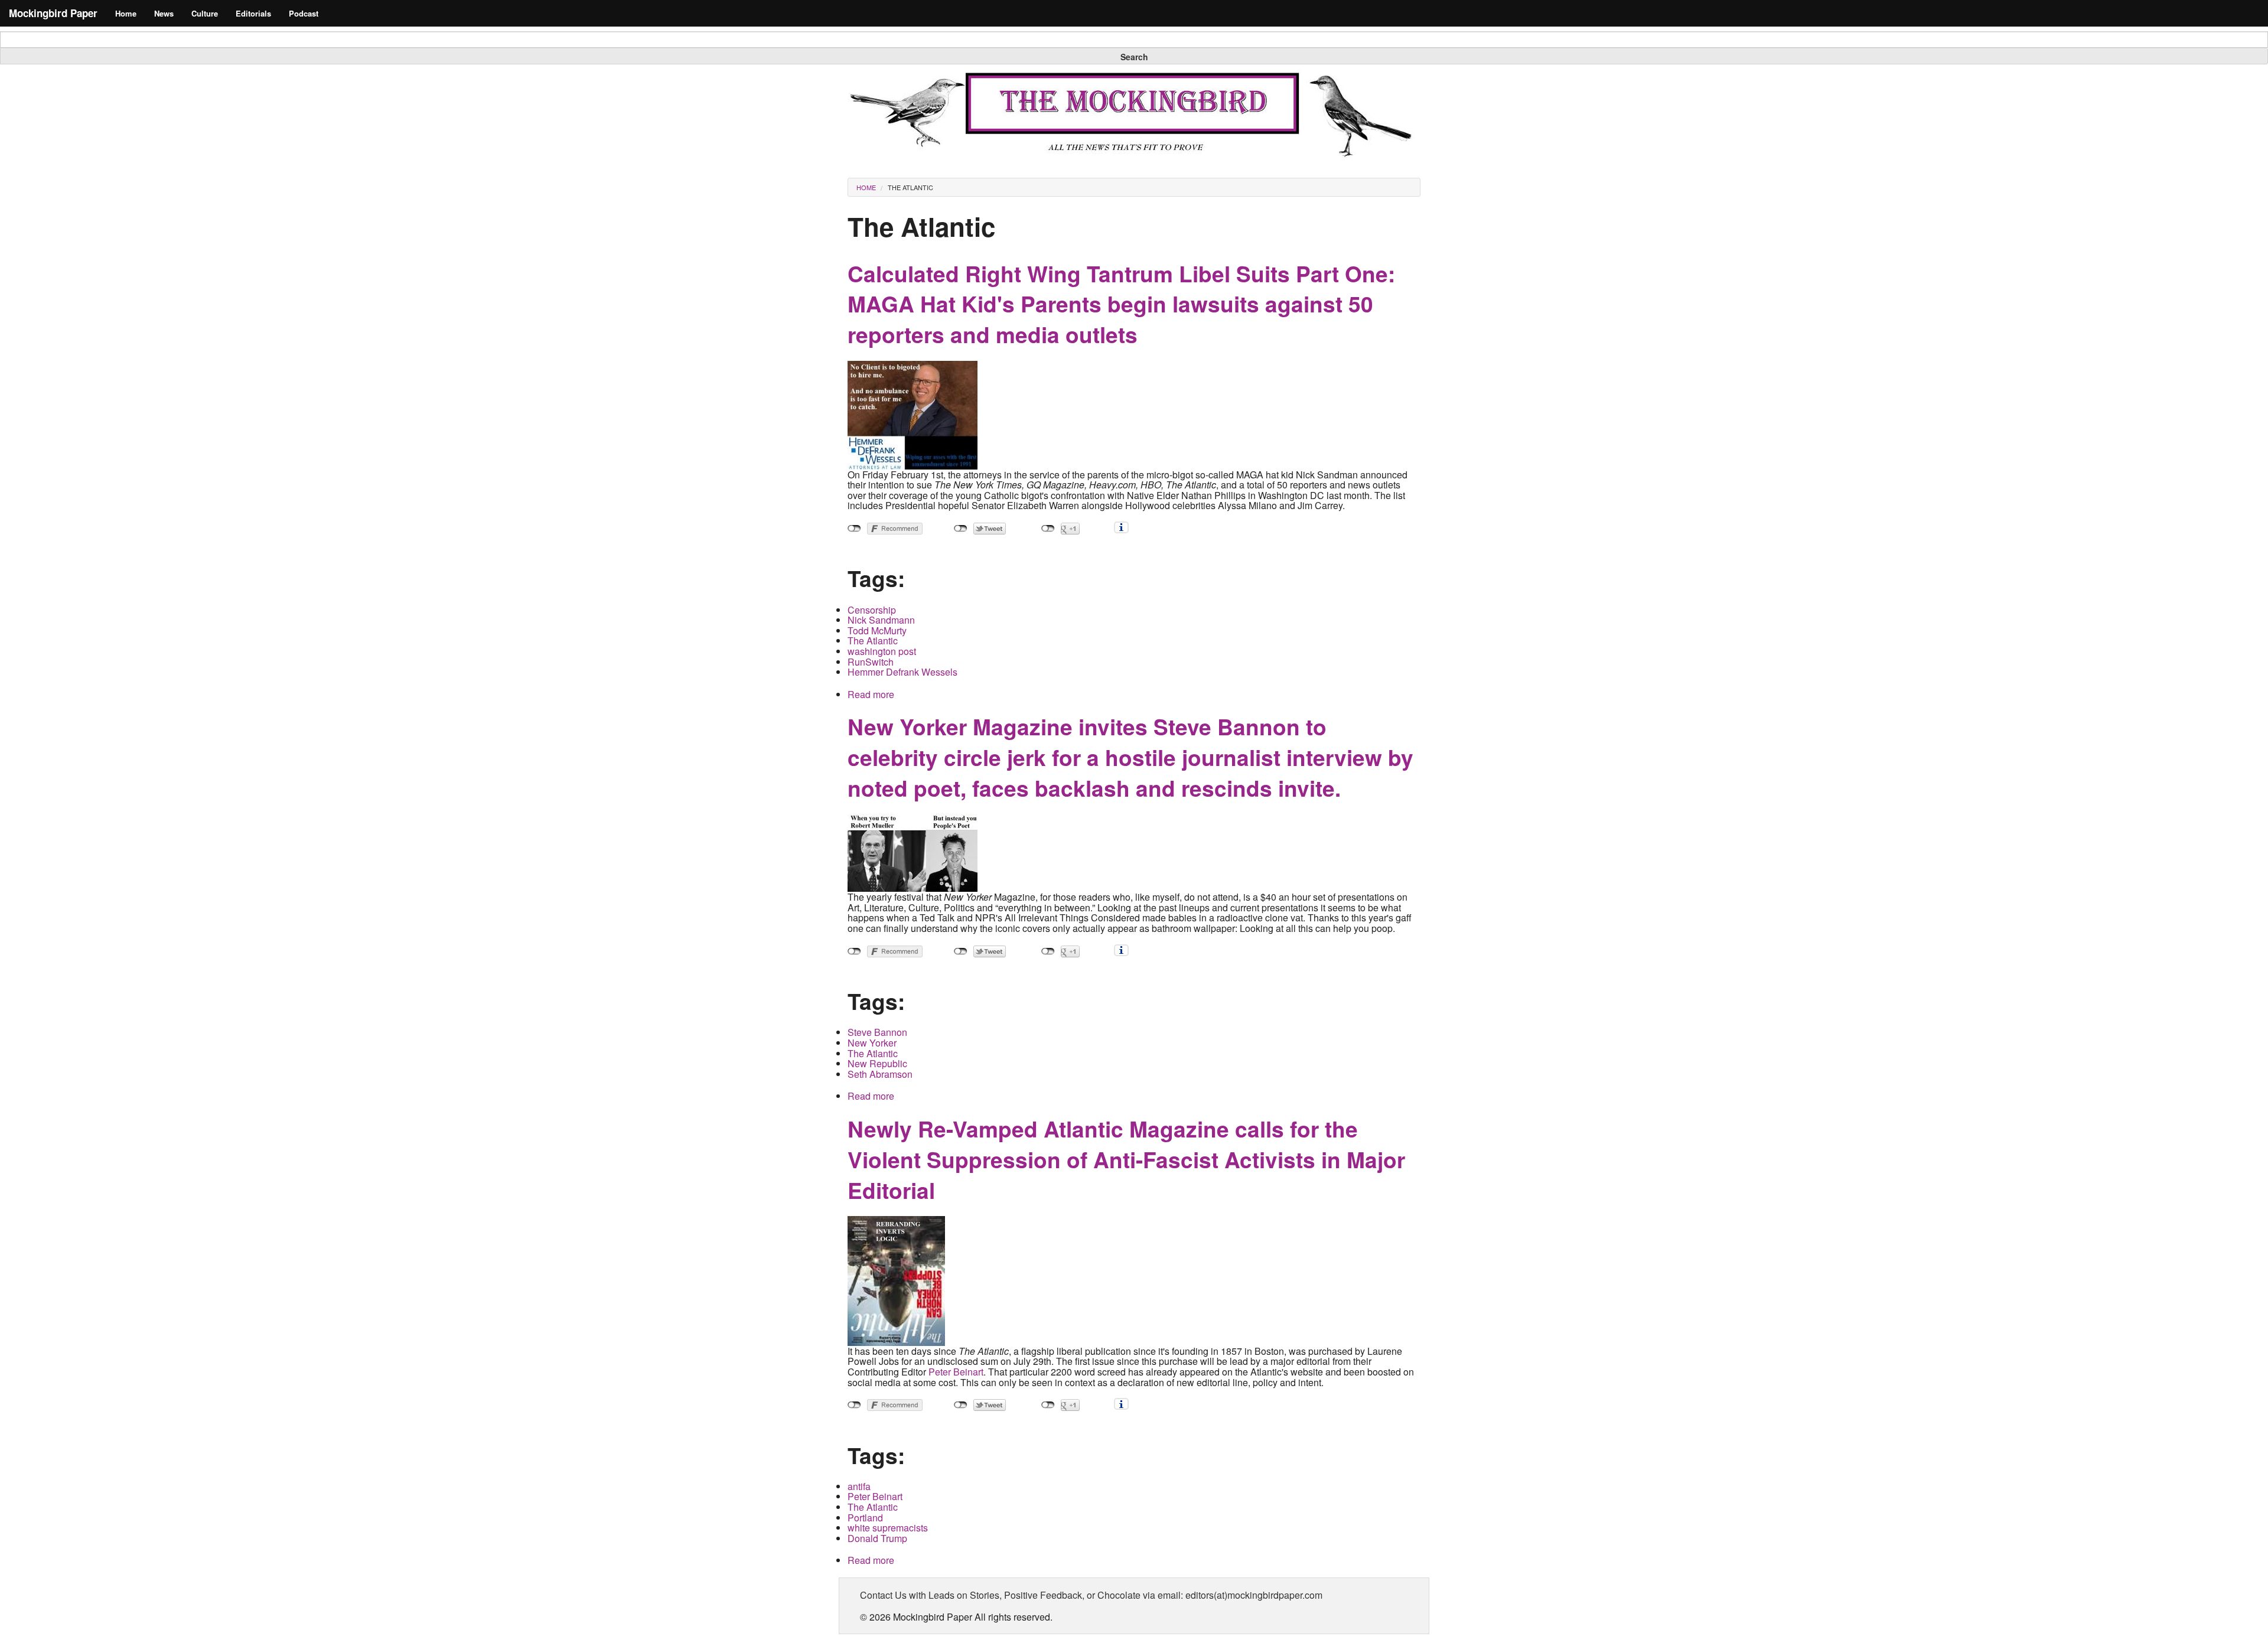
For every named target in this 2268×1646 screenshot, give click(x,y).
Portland (865, 1518)
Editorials (253, 13)
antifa (859, 1486)
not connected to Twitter (961, 529)
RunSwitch (871, 662)
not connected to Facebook (854, 529)
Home (126, 13)
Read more (871, 694)
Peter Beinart (956, 1372)
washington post (882, 651)
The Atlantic (910, 187)
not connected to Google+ (1048, 529)
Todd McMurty (877, 630)
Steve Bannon (877, 1032)
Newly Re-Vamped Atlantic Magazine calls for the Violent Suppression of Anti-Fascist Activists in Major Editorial (1126, 1159)
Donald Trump (877, 1538)
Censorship (872, 610)
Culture (205, 13)
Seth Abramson (880, 1074)
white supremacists (888, 1528)
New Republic (877, 1063)
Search (1134, 57)
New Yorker (872, 1043)
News (164, 13)
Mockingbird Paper (53, 13)
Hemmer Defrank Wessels (902, 672)
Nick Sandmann (881, 620)
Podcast (304, 13)
